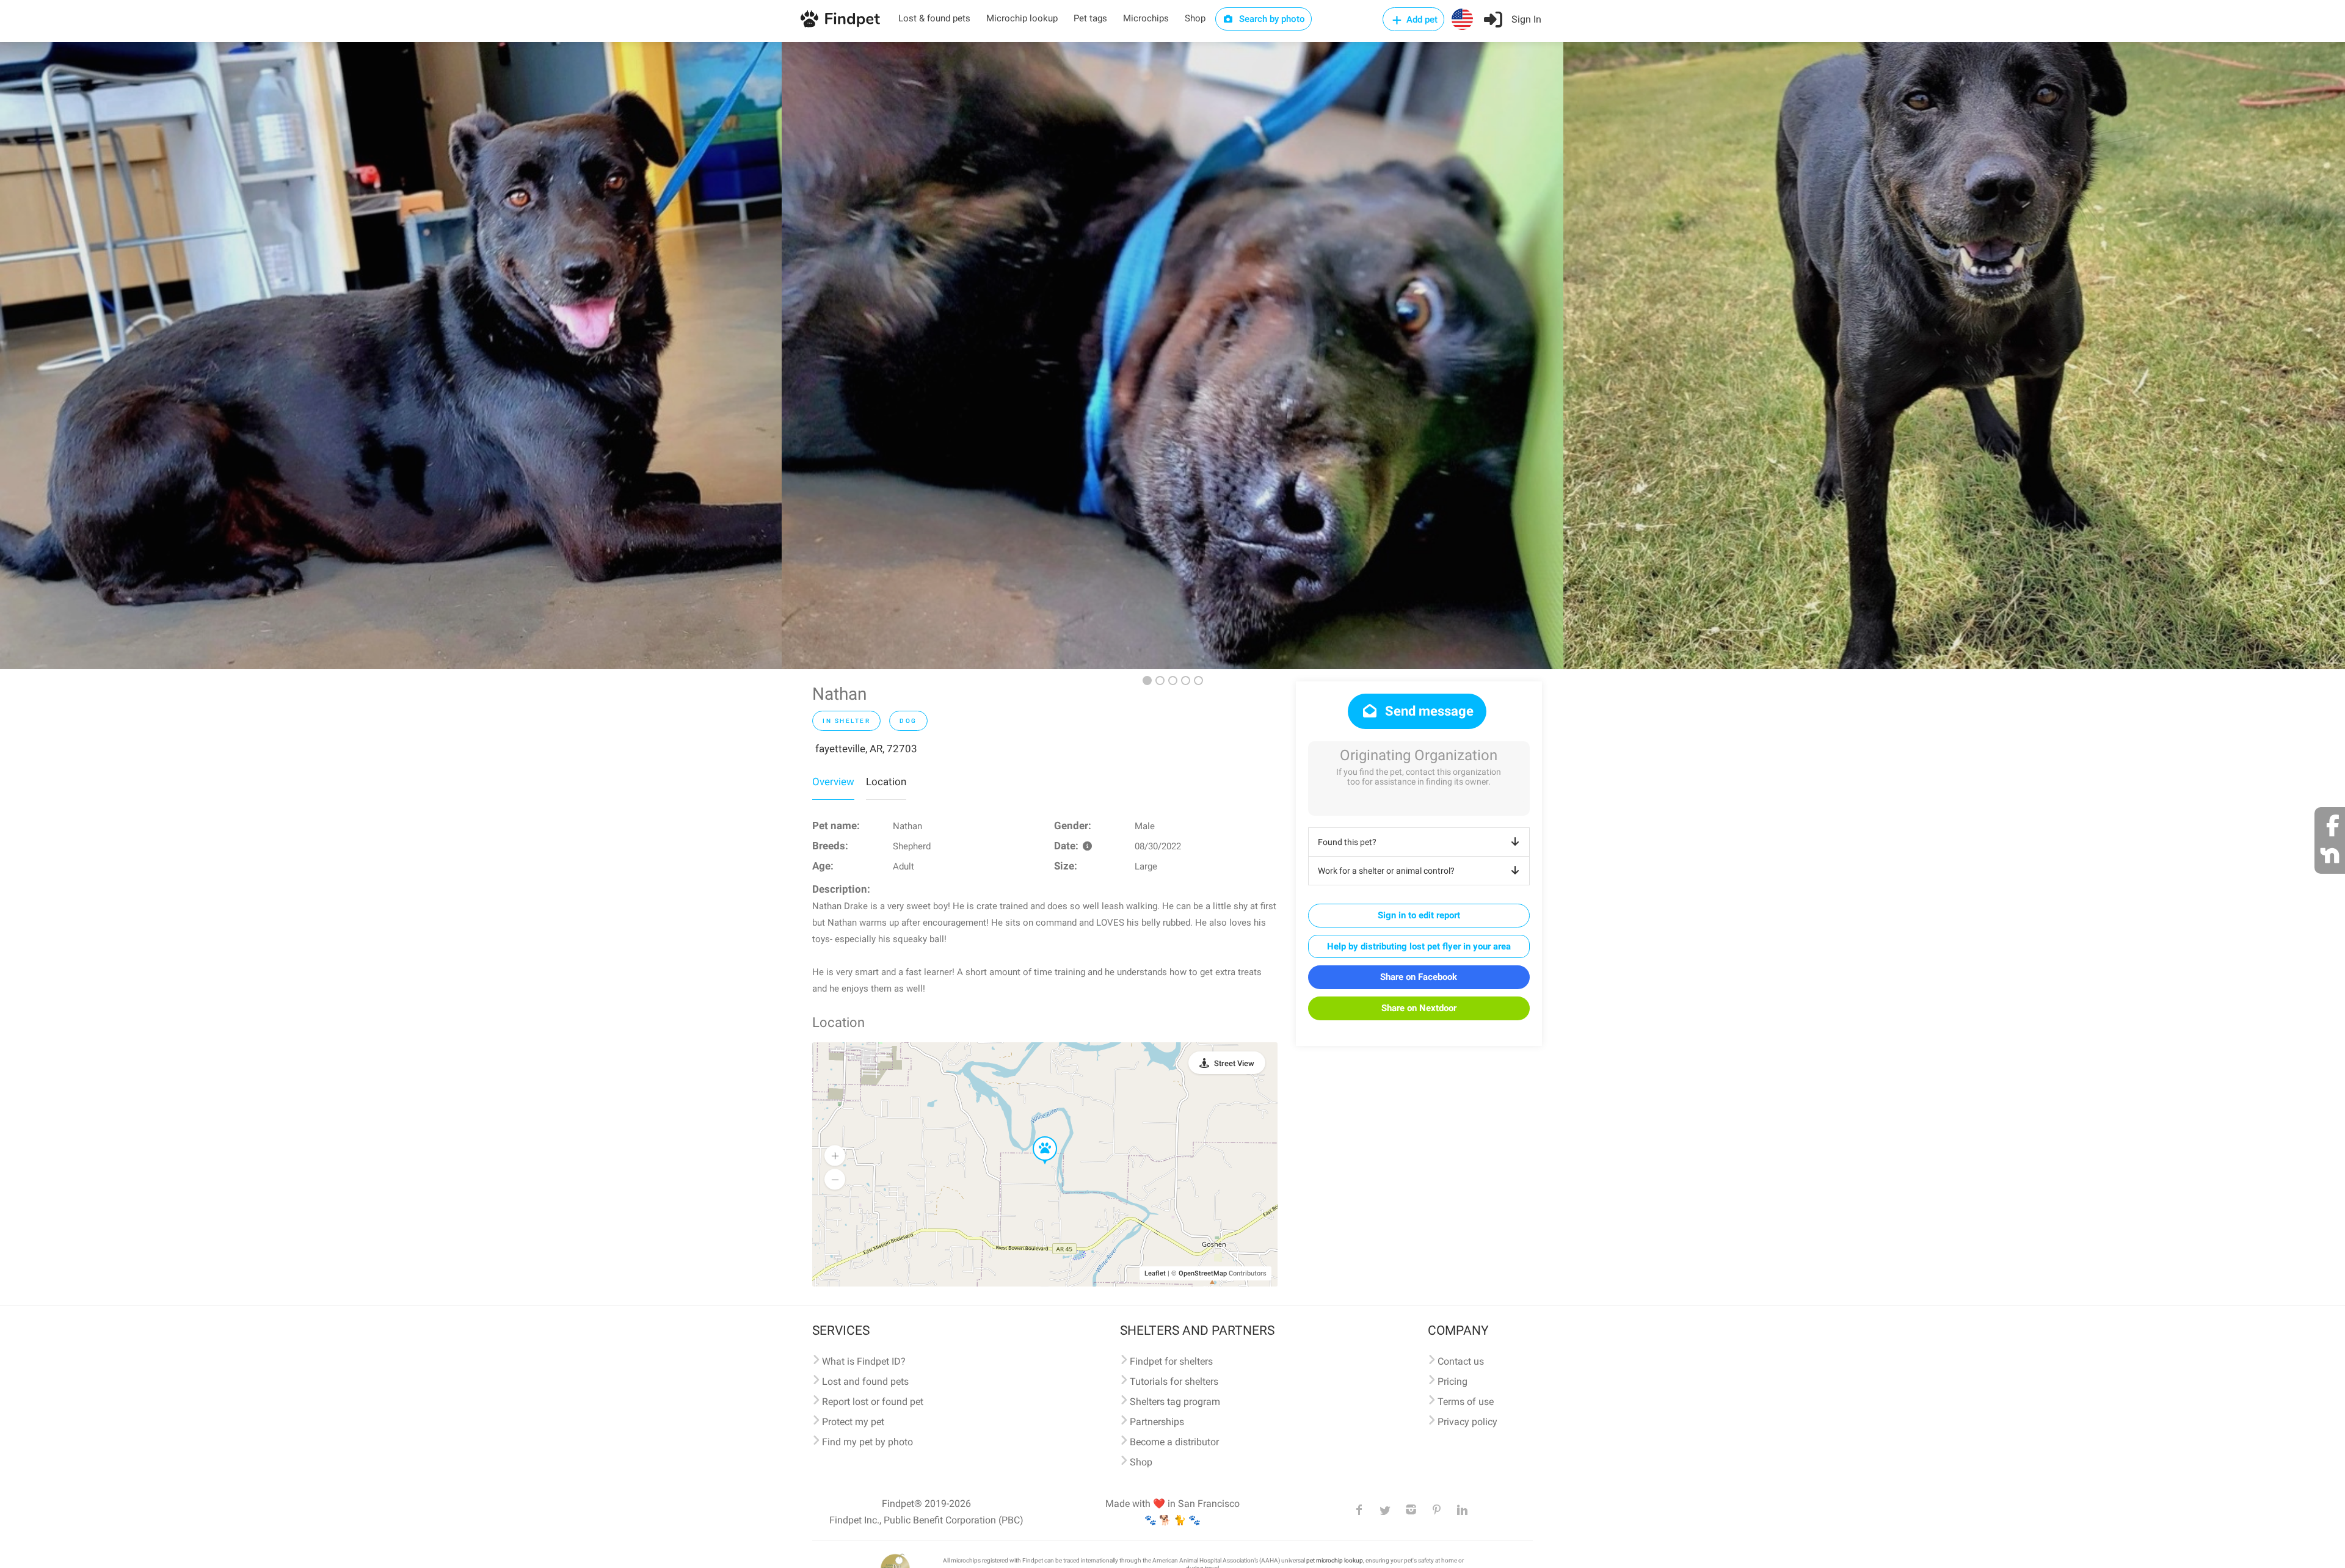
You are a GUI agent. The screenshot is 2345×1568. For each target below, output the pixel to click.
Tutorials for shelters (1174, 1381)
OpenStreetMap (1203, 1273)
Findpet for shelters (1171, 1361)
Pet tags (1090, 18)
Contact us (1461, 1361)
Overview (833, 782)
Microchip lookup (1022, 18)
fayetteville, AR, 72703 (866, 749)
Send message (1428, 711)
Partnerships (1157, 1422)
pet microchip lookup (1335, 1560)
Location (886, 782)
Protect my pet (853, 1422)
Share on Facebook (1419, 977)
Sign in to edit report (1419, 915)
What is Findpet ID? (864, 1361)
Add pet (1421, 20)
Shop (1195, 18)
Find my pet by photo (867, 1442)
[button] (1036, 1137)
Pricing (1452, 1381)
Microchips (1146, 18)
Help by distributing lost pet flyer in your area (1419, 946)
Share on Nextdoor (1419, 1008)
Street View (1234, 1063)
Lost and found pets (865, 1381)
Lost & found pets (934, 18)
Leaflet (1155, 1273)
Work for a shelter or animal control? (1386, 871)
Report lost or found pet (873, 1402)
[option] (391, 356)
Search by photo (1271, 19)
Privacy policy (1467, 1422)
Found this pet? (1347, 842)
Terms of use (1466, 1402)
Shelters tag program (1175, 1402)
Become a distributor (1174, 1442)
